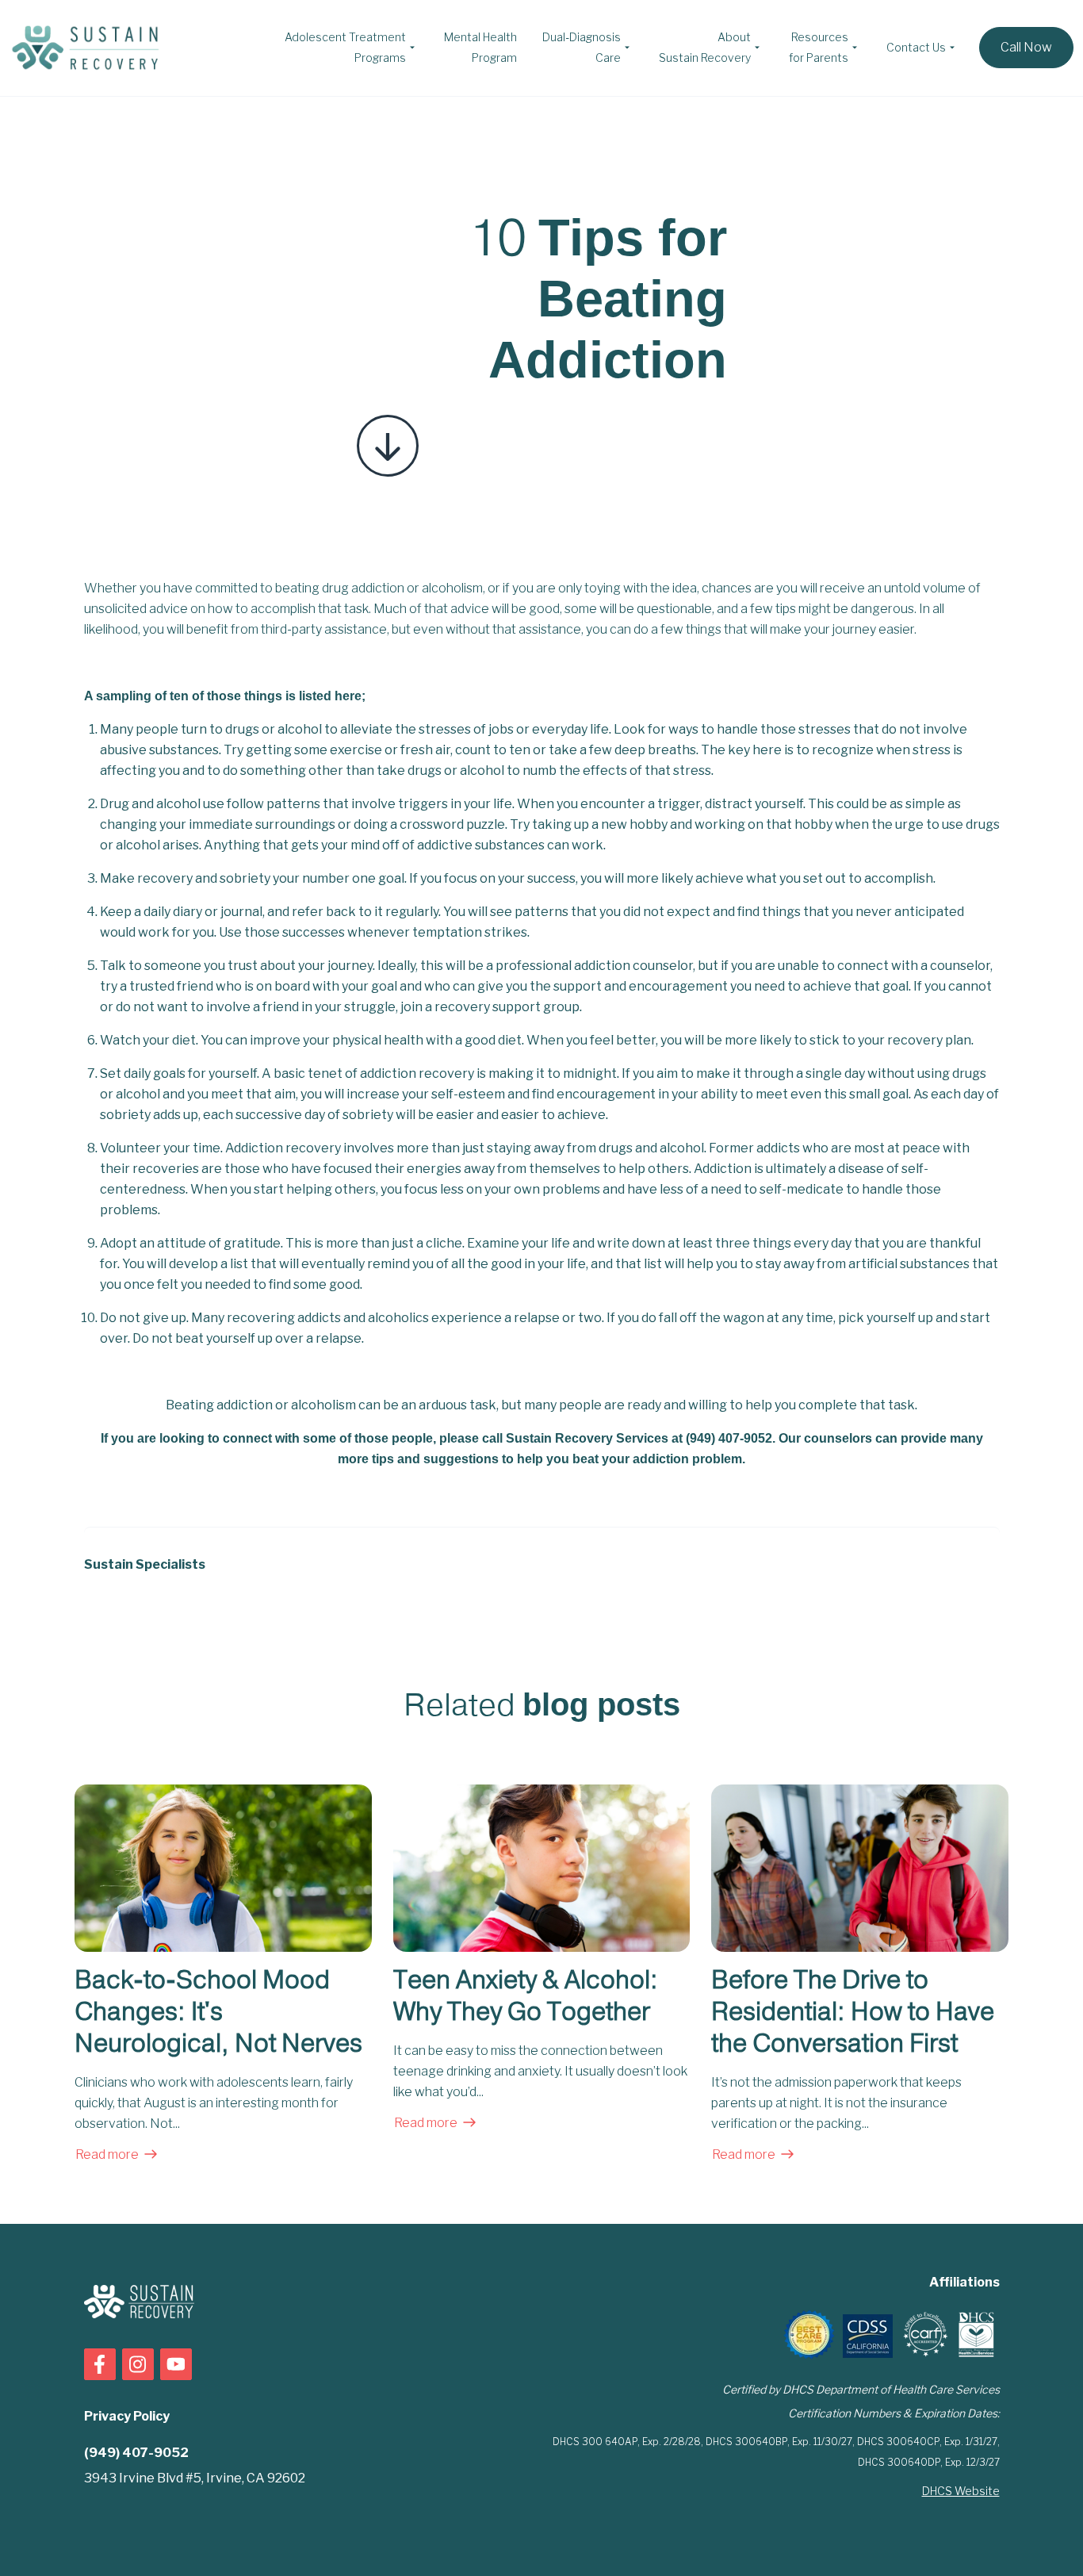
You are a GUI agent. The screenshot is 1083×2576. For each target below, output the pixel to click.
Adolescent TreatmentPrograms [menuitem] (345, 47)
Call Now (1026, 47)
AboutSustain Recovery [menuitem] (705, 47)
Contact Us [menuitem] (916, 47)
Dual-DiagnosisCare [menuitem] (582, 47)
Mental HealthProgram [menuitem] (480, 47)
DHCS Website (961, 2491)
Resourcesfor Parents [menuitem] (819, 47)
